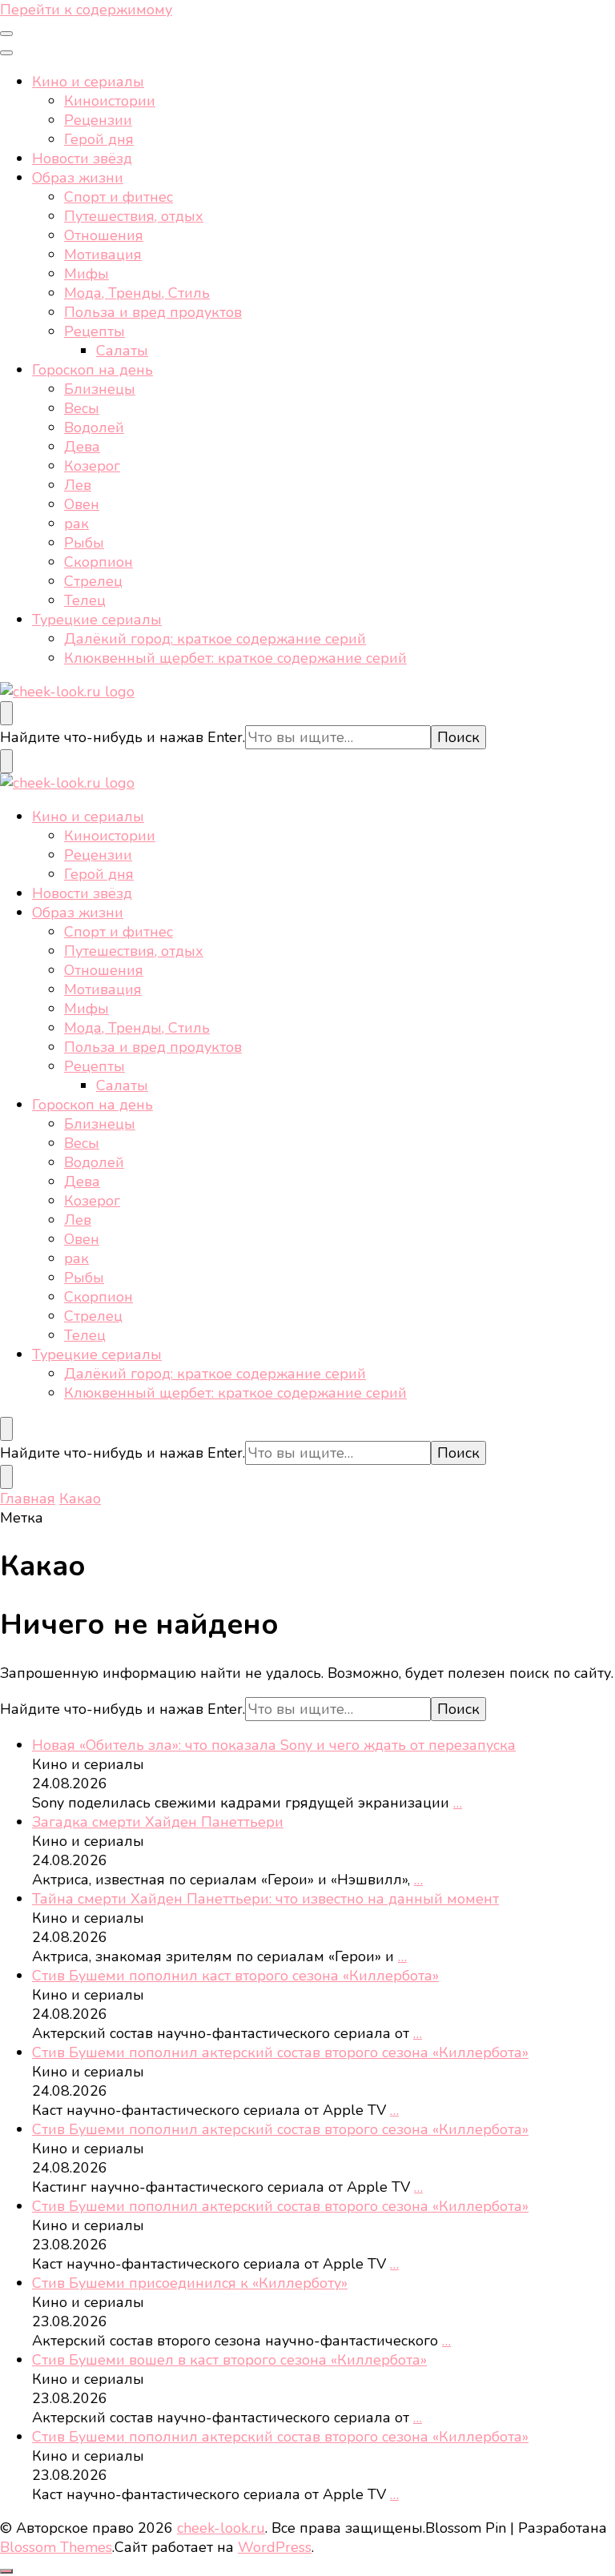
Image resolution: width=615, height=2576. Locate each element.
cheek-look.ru (221, 2528)
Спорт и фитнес (119, 197)
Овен (82, 504)
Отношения (104, 235)
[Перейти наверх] (6, 2571)
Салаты (122, 351)
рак (76, 524)
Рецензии (98, 120)
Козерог (92, 466)
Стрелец (93, 581)
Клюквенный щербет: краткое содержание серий (235, 658)
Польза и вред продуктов (153, 312)
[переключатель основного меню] (6, 34)
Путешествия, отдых (134, 216)
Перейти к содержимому (86, 10)
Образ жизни (78, 178)
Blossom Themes (56, 2547)
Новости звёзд (82, 158)
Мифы (86, 274)
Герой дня (99, 139)
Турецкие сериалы (97, 620)
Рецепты (94, 331)
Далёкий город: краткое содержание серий (215, 639)
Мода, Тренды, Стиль (137, 293)
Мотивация (103, 255)
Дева (82, 447)
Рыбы (84, 543)
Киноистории (110, 101)
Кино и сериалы (88, 82)
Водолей (94, 427)
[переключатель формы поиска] (6, 713)
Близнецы (100, 389)
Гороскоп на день (92, 370)
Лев (78, 485)
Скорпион (98, 562)
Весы (82, 408)
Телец (85, 600)
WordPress (275, 2547)
